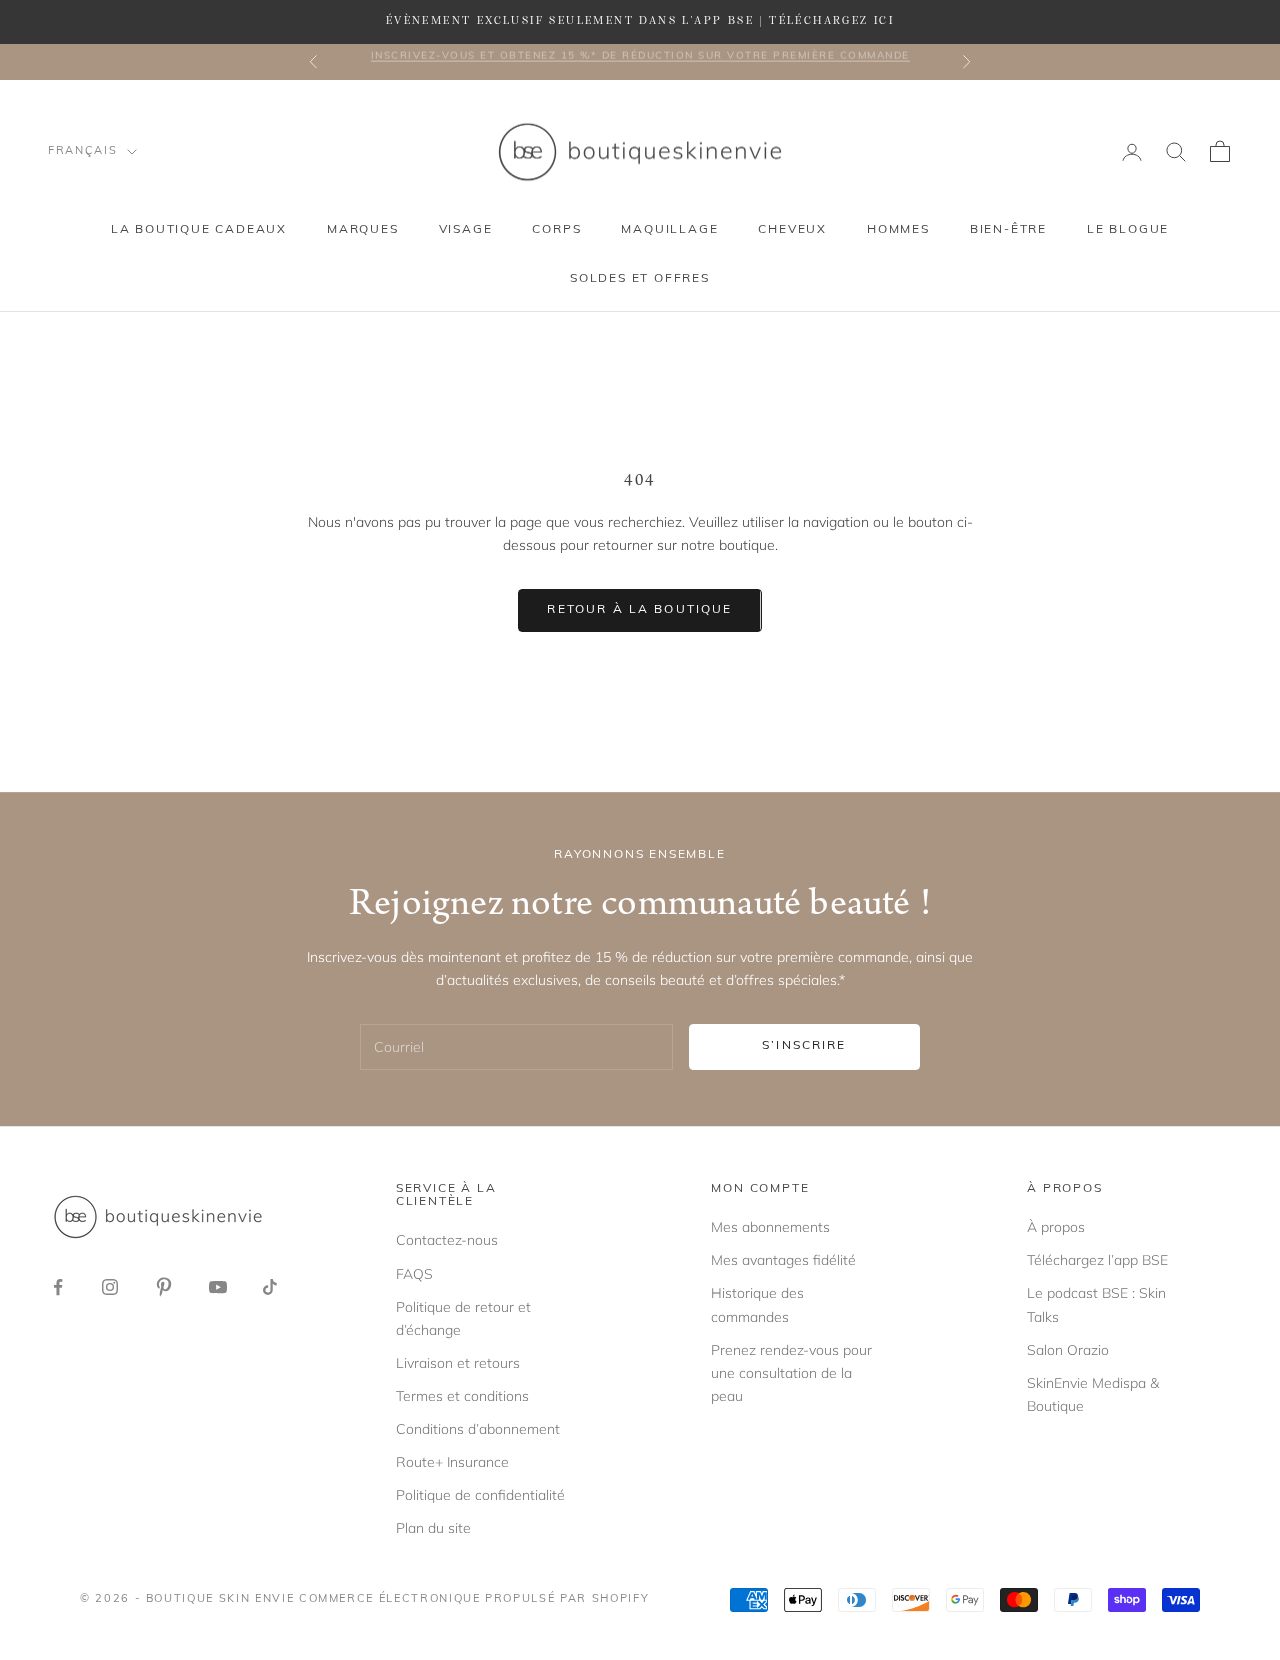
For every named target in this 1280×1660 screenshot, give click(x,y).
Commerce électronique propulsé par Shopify (474, 1599)
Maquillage (669, 230)
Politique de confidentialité (480, 1495)
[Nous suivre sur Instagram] (110, 1287)
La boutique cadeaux (199, 230)
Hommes (898, 230)
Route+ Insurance (452, 1462)
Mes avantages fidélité (783, 1260)
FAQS (414, 1274)
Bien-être (1008, 230)
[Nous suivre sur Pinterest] (164, 1287)
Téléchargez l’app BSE (1097, 1260)
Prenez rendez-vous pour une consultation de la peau (791, 1373)
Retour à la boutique (639, 610)
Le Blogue (1128, 230)
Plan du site (433, 1528)
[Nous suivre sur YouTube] (218, 1287)
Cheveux (792, 230)
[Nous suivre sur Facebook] (58, 1287)
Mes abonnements (770, 1227)
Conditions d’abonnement (478, 1429)
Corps (556, 230)
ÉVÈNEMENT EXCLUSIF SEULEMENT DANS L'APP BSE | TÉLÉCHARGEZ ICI (640, 21)
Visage (466, 230)
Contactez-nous (447, 1240)
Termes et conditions (462, 1396)
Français (82, 151)
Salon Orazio (1068, 1350)
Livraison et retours (458, 1363)
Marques (363, 230)
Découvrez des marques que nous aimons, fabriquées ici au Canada (640, 61)
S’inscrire (804, 1046)
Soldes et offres (640, 279)
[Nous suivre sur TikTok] (270, 1287)
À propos (1056, 1227)
